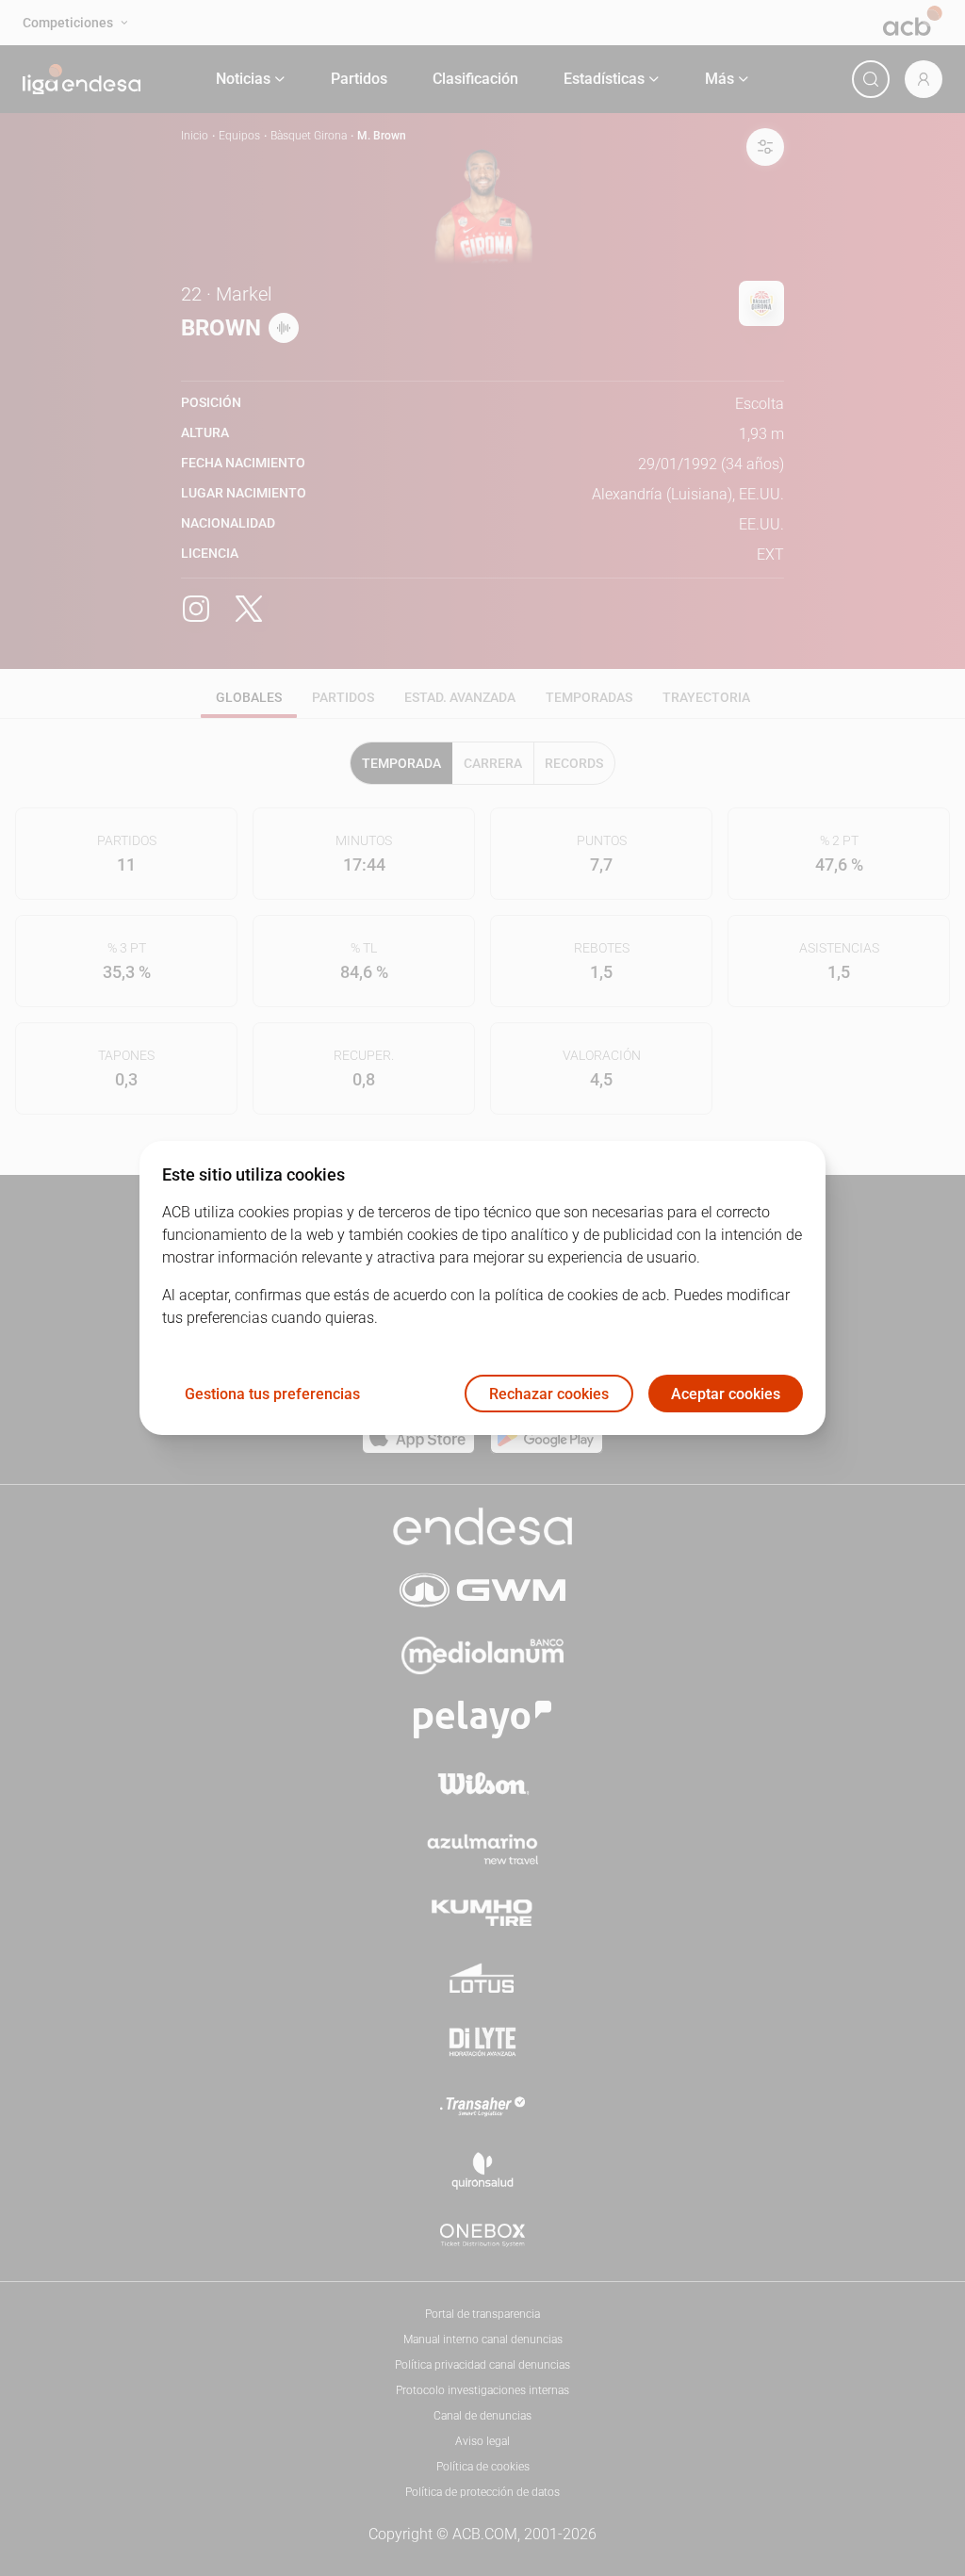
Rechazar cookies (549, 1394)
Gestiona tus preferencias (272, 1394)
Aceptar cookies (726, 1394)
